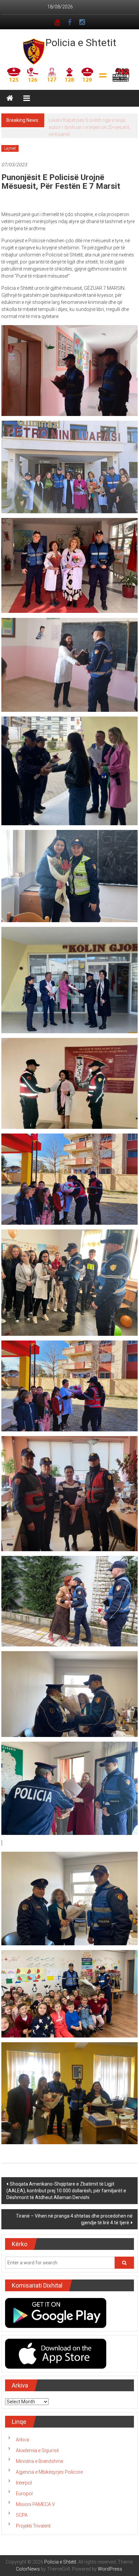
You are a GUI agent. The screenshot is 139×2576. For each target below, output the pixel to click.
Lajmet (10, 148)
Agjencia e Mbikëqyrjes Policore (49, 2472)
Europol (24, 2494)
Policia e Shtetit (81, 43)
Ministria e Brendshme (39, 2461)
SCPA (22, 2515)
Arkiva (22, 2440)
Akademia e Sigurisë (37, 2450)
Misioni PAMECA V (35, 2504)
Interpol (24, 2483)
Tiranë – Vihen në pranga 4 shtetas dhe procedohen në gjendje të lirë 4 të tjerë (74, 2219)
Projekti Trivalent (33, 2526)
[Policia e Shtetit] (10, 98)
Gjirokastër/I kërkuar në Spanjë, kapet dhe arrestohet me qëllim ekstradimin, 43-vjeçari (88, 127)
